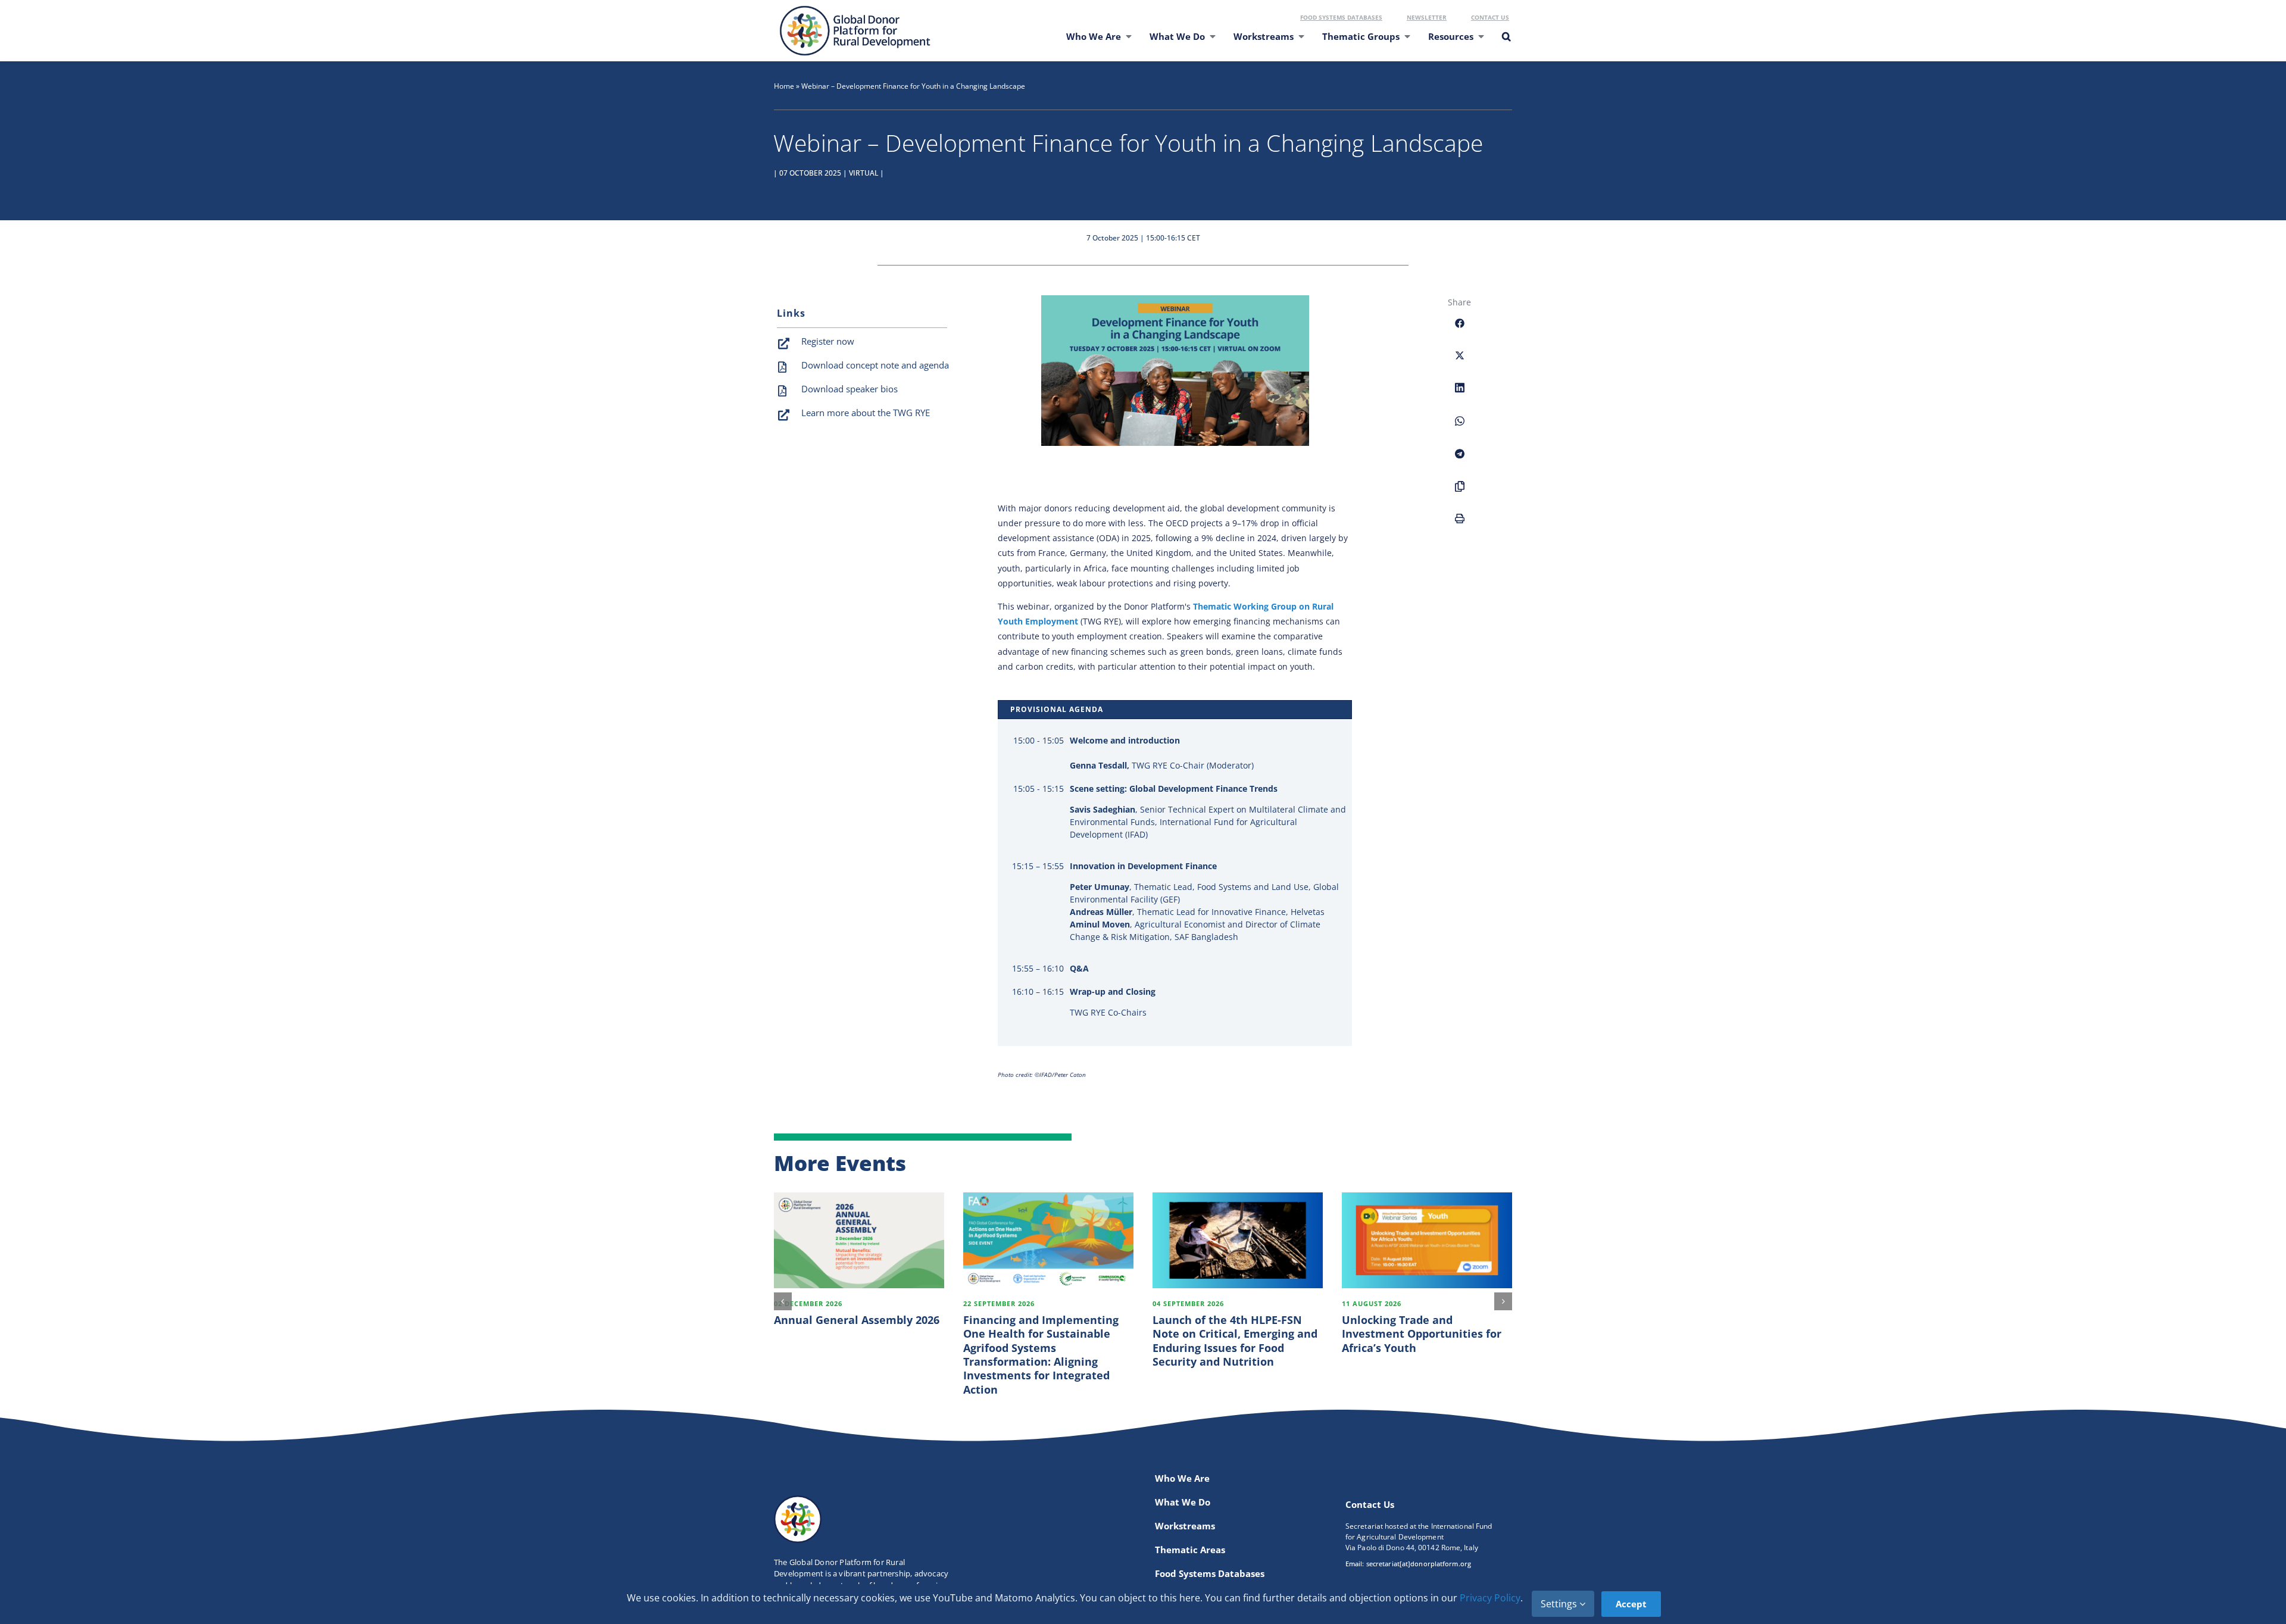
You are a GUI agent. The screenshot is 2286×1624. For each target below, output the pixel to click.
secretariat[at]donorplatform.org (1419, 1564)
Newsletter (1427, 17)
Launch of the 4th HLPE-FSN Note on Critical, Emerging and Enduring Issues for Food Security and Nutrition (1235, 1341)
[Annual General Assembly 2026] (859, 1240)
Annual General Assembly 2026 (857, 1320)
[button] (1506, 44)
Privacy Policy (1490, 1598)
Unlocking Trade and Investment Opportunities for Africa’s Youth (1422, 1334)
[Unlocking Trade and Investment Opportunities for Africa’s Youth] (1427, 1240)
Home (784, 86)
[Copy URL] (1460, 493)
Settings (1560, 1604)
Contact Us (1490, 17)
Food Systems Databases (1341, 17)
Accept (1631, 1604)
